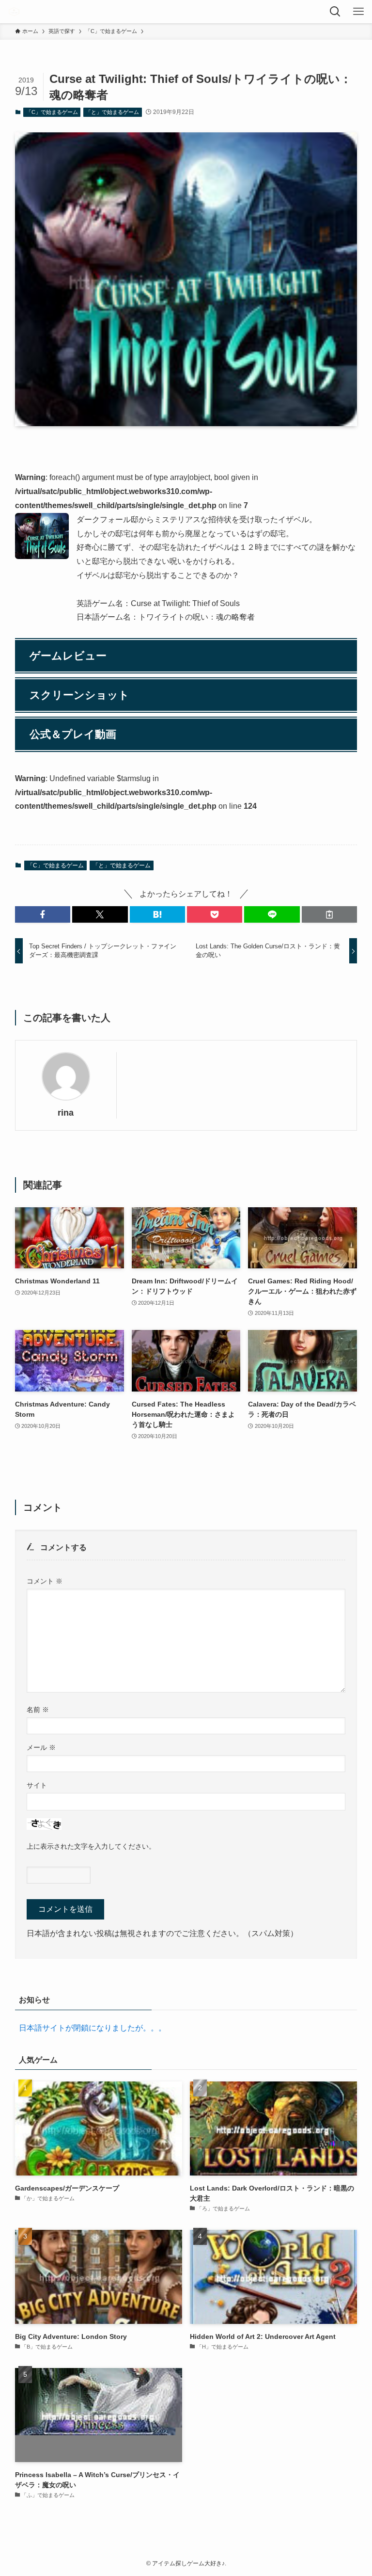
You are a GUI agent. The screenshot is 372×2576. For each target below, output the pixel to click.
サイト (37, 1785)
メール (41, 1747)
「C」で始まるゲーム (52, 112)
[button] (43, 914)
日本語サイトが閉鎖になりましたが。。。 (93, 2028)
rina (66, 1113)
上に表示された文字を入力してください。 (91, 1846)
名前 (38, 1710)
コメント (45, 1581)
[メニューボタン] (360, 12)
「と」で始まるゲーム (112, 112)
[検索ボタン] (337, 12)
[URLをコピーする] (329, 914)
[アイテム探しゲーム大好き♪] (14, 12)
